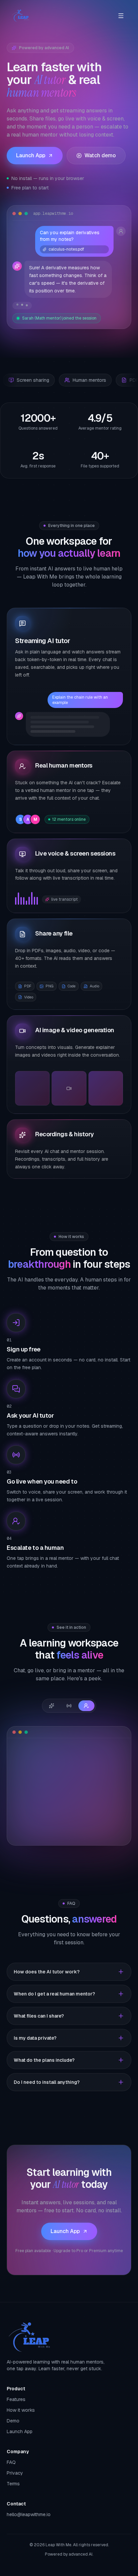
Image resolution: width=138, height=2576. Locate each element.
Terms (13, 2484)
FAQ (11, 2462)
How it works (21, 2410)
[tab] (52, 1706)
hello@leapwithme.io (29, 2514)
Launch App (31, 155)
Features (16, 2399)
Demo (13, 2421)
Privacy (15, 2473)
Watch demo (100, 155)
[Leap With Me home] (20, 16)
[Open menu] (121, 16)
